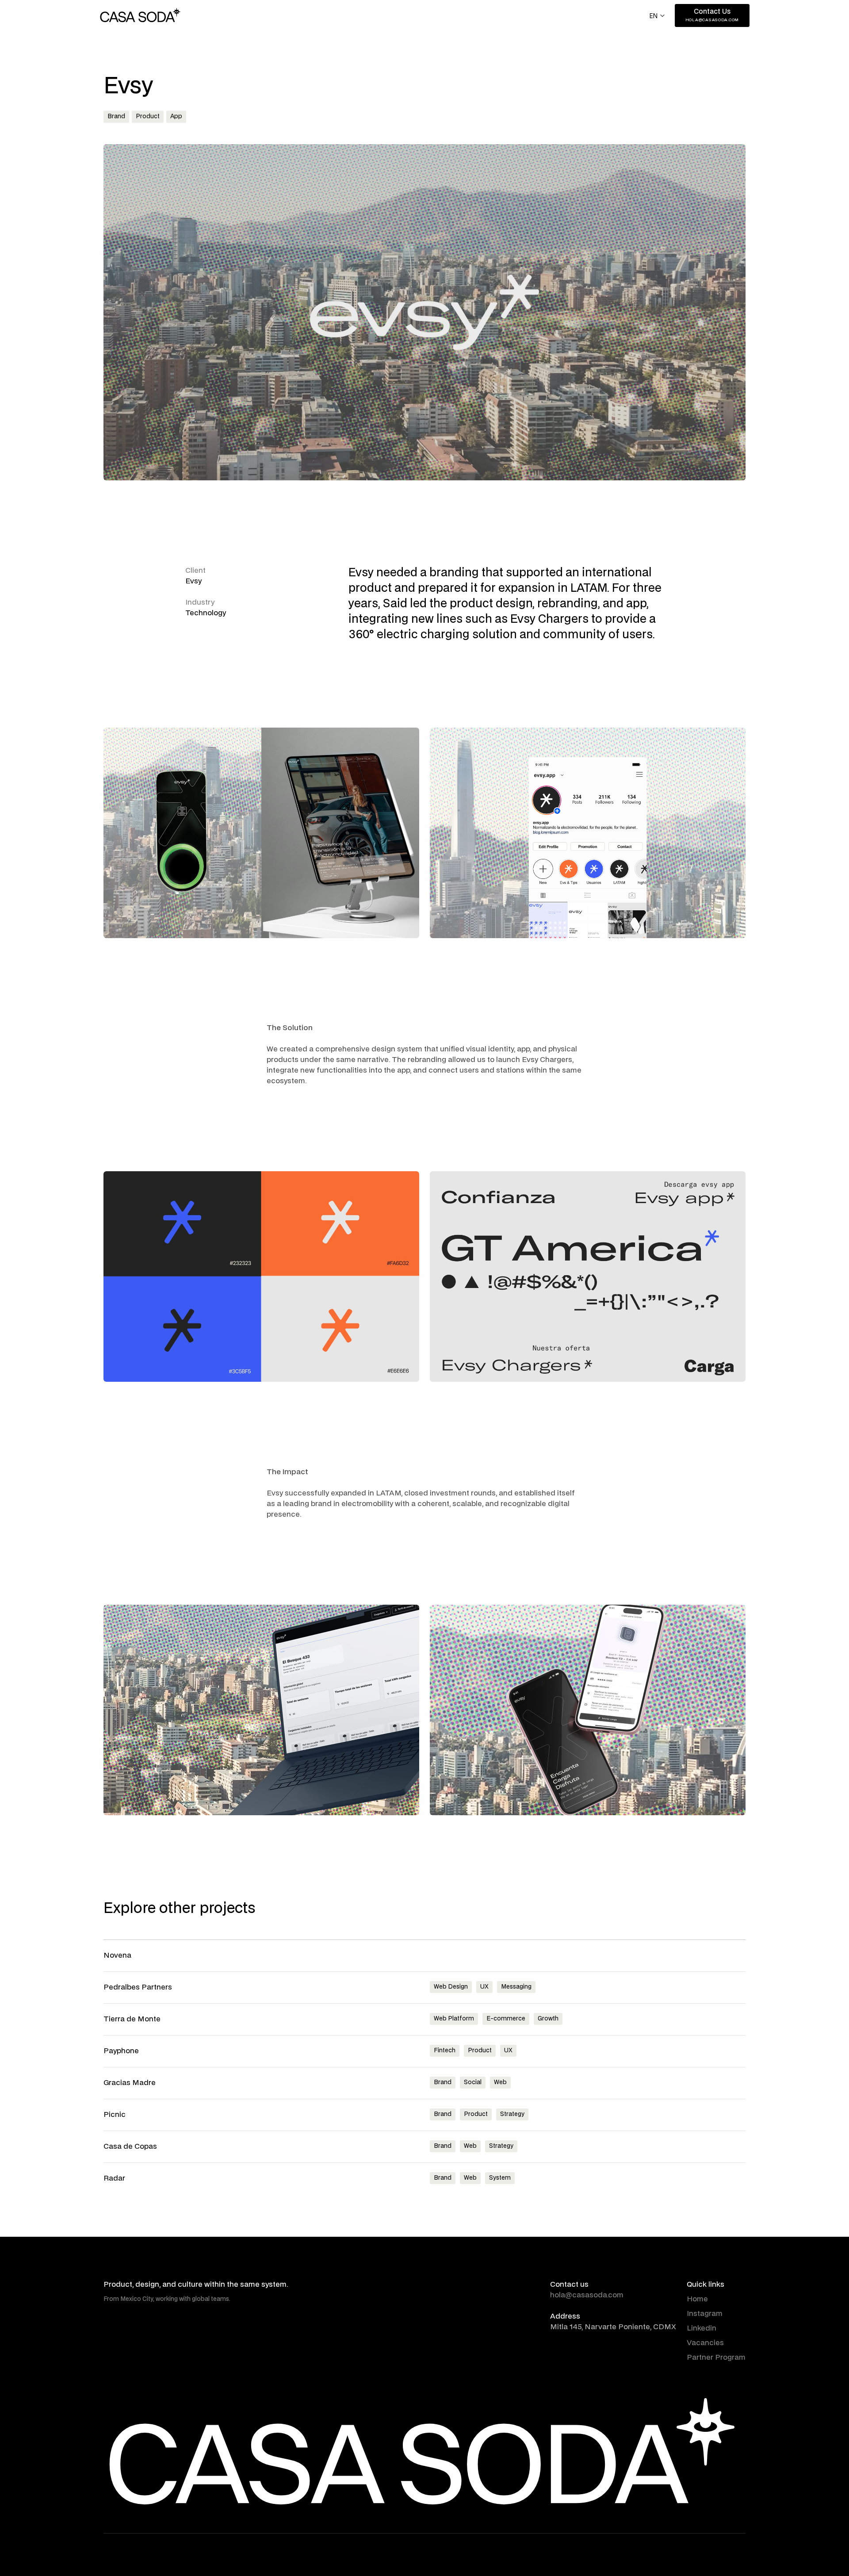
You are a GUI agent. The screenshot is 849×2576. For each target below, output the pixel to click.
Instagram (705, 2314)
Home (697, 2299)
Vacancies (705, 2343)
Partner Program (716, 2357)
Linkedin (702, 2328)
